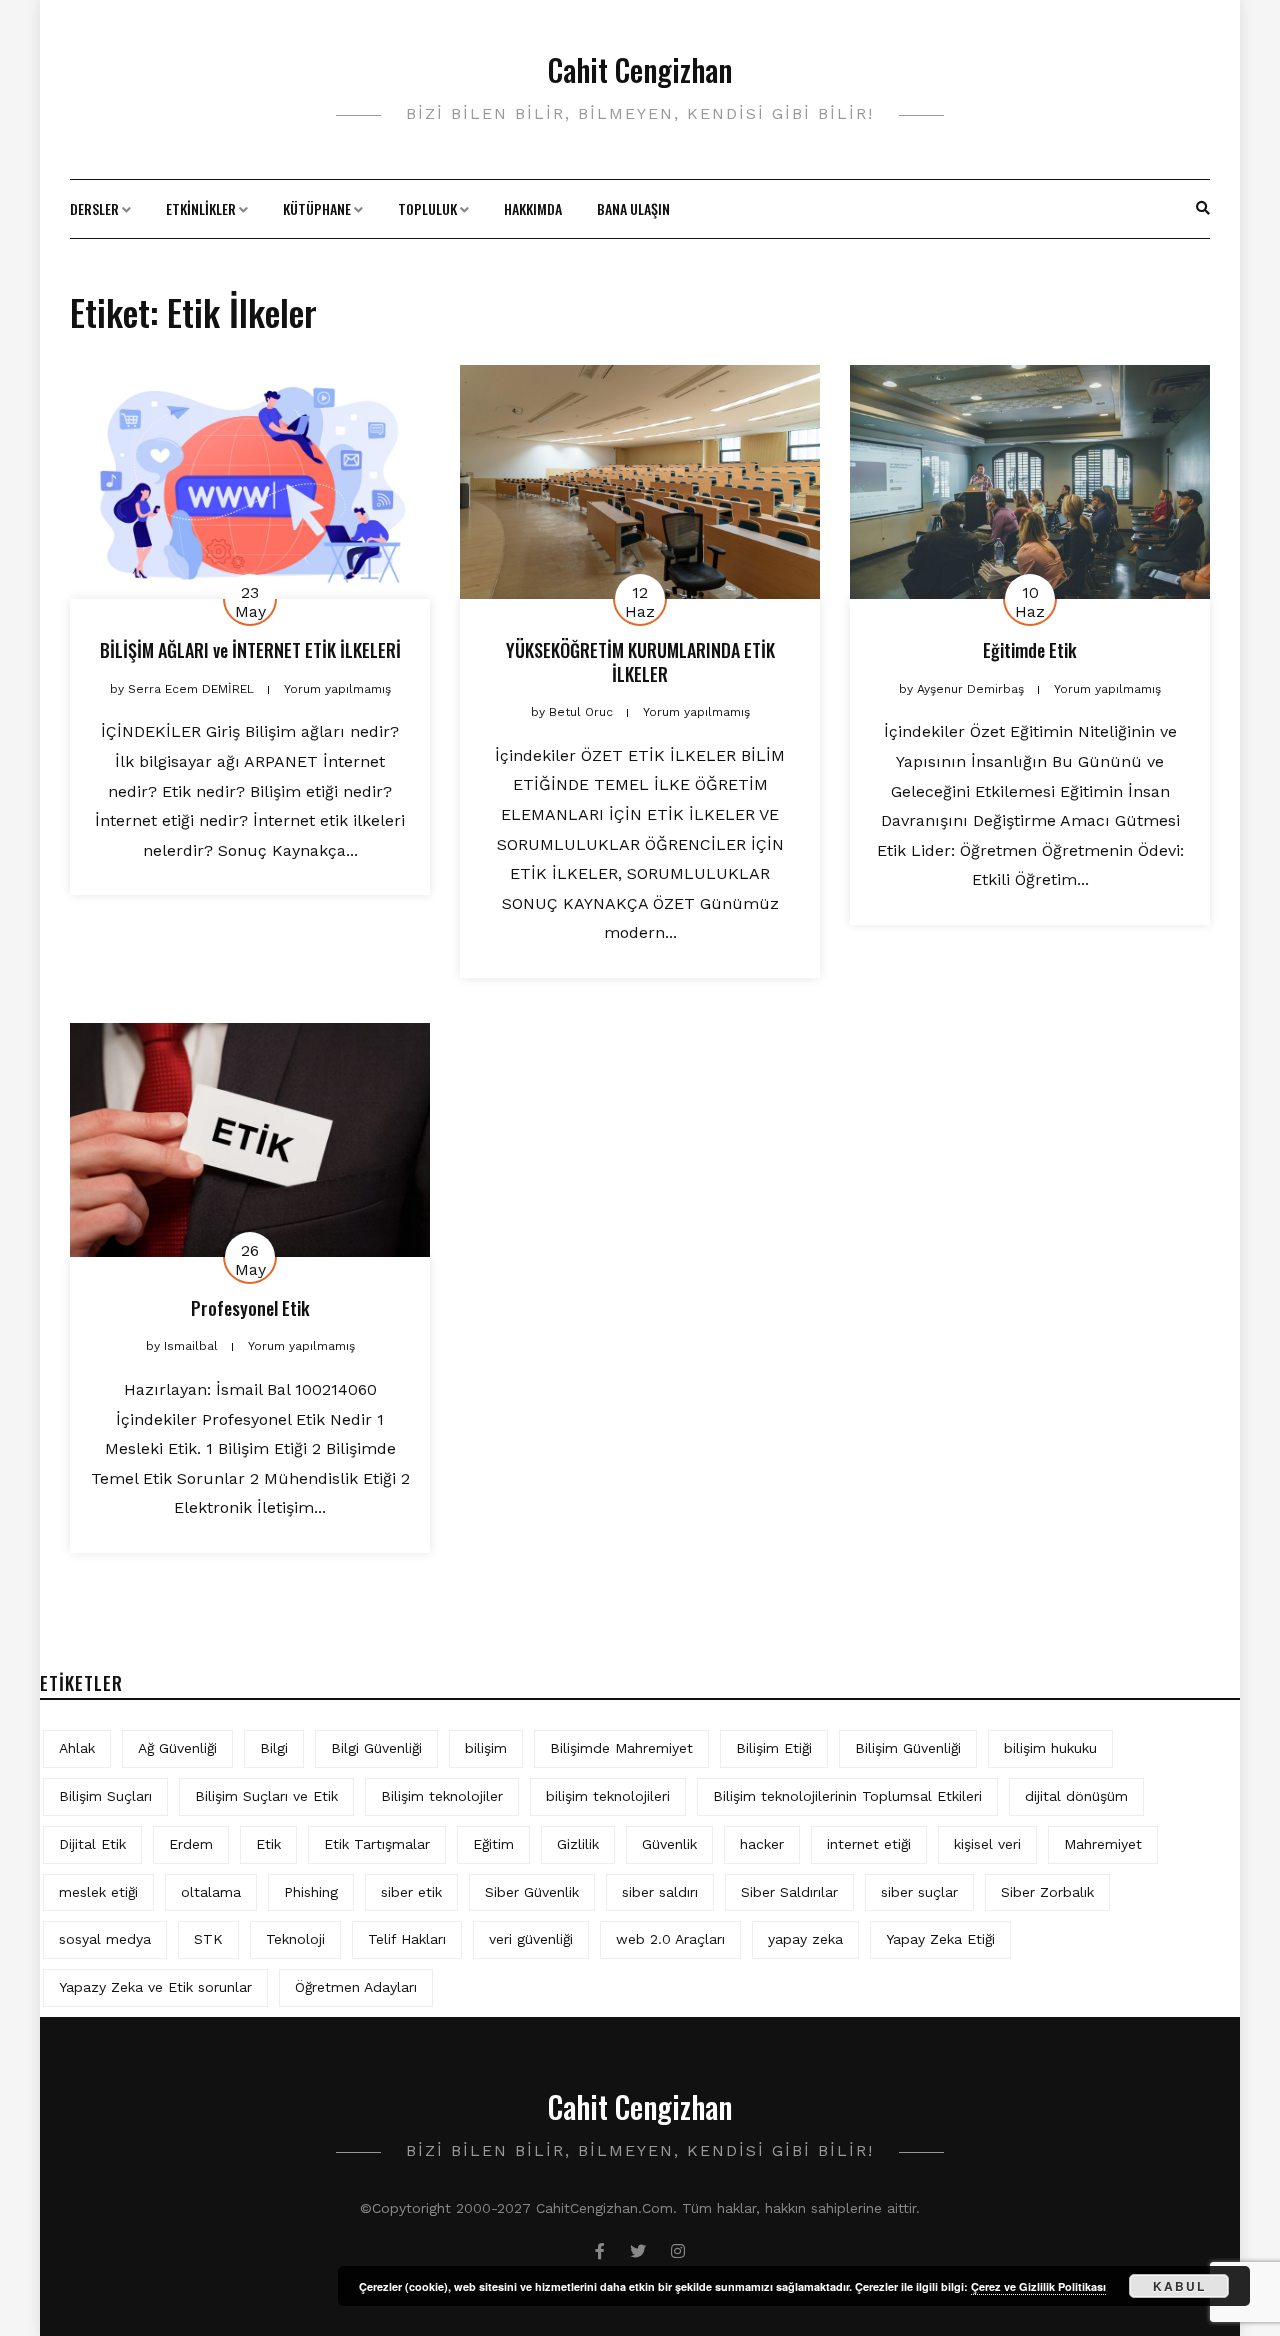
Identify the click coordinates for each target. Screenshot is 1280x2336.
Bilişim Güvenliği (908, 1748)
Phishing (311, 1892)
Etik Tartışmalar (377, 1844)
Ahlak (77, 1748)
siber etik (411, 1892)
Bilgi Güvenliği (376, 1748)
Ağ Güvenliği (177, 1748)
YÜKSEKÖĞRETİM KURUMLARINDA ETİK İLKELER (640, 661)
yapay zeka (805, 1939)
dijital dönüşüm (1076, 1796)
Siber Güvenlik (532, 1892)
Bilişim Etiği (774, 1748)
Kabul (1179, 2286)
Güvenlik (669, 1844)
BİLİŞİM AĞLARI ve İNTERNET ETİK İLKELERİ (250, 650)
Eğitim (493, 1844)
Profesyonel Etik (250, 1308)
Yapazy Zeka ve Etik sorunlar (155, 1987)
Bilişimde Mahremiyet (621, 1748)
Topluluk (427, 208)
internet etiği (869, 1844)
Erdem (191, 1844)
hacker (762, 1844)
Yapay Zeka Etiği (940, 1939)
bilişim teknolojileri (608, 1796)
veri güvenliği (531, 1939)
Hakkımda (533, 208)
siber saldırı (660, 1892)
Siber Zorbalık (1047, 1892)
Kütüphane (317, 208)
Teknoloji (295, 1939)
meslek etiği (98, 1892)
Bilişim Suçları (105, 1796)
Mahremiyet (1103, 1844)
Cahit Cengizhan (640, 69)
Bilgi (274, 1748)
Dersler (94, 208)
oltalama (211, 1892)
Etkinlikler (201, 208)
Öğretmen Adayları (356, 1987)
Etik (268, 1844)
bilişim (486, 1748)
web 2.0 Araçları (670, 1939)
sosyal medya (105, 1939)
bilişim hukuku (1050, 1748)
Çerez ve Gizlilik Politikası (1038, 2286)
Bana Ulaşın (633, 208)
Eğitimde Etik (1030, 650)
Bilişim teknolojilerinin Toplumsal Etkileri (847, 1796)
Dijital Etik (92, 1844)
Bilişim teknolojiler (442, 1796)
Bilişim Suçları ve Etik (266, 1796)
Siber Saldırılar (789, 1892)
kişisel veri (987, 1844)
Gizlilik (578, 1844)
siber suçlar (919, 1892)
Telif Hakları (407, 1939)
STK (208, 1939)
